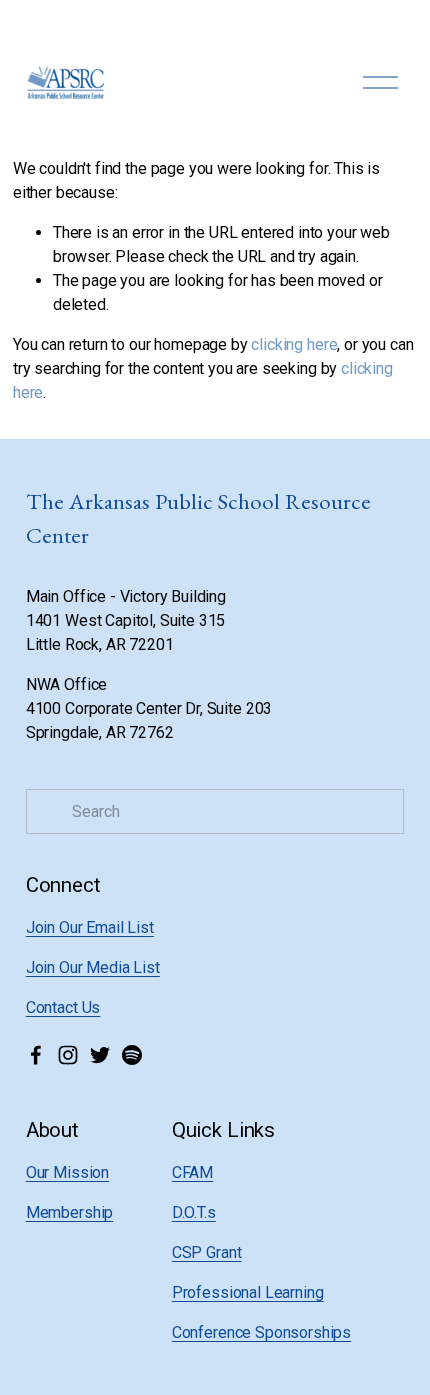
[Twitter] (100, 1055)
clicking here (294, 344)
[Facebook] (36, 1055)
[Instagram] (68, 1055)
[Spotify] (132, 1055)
